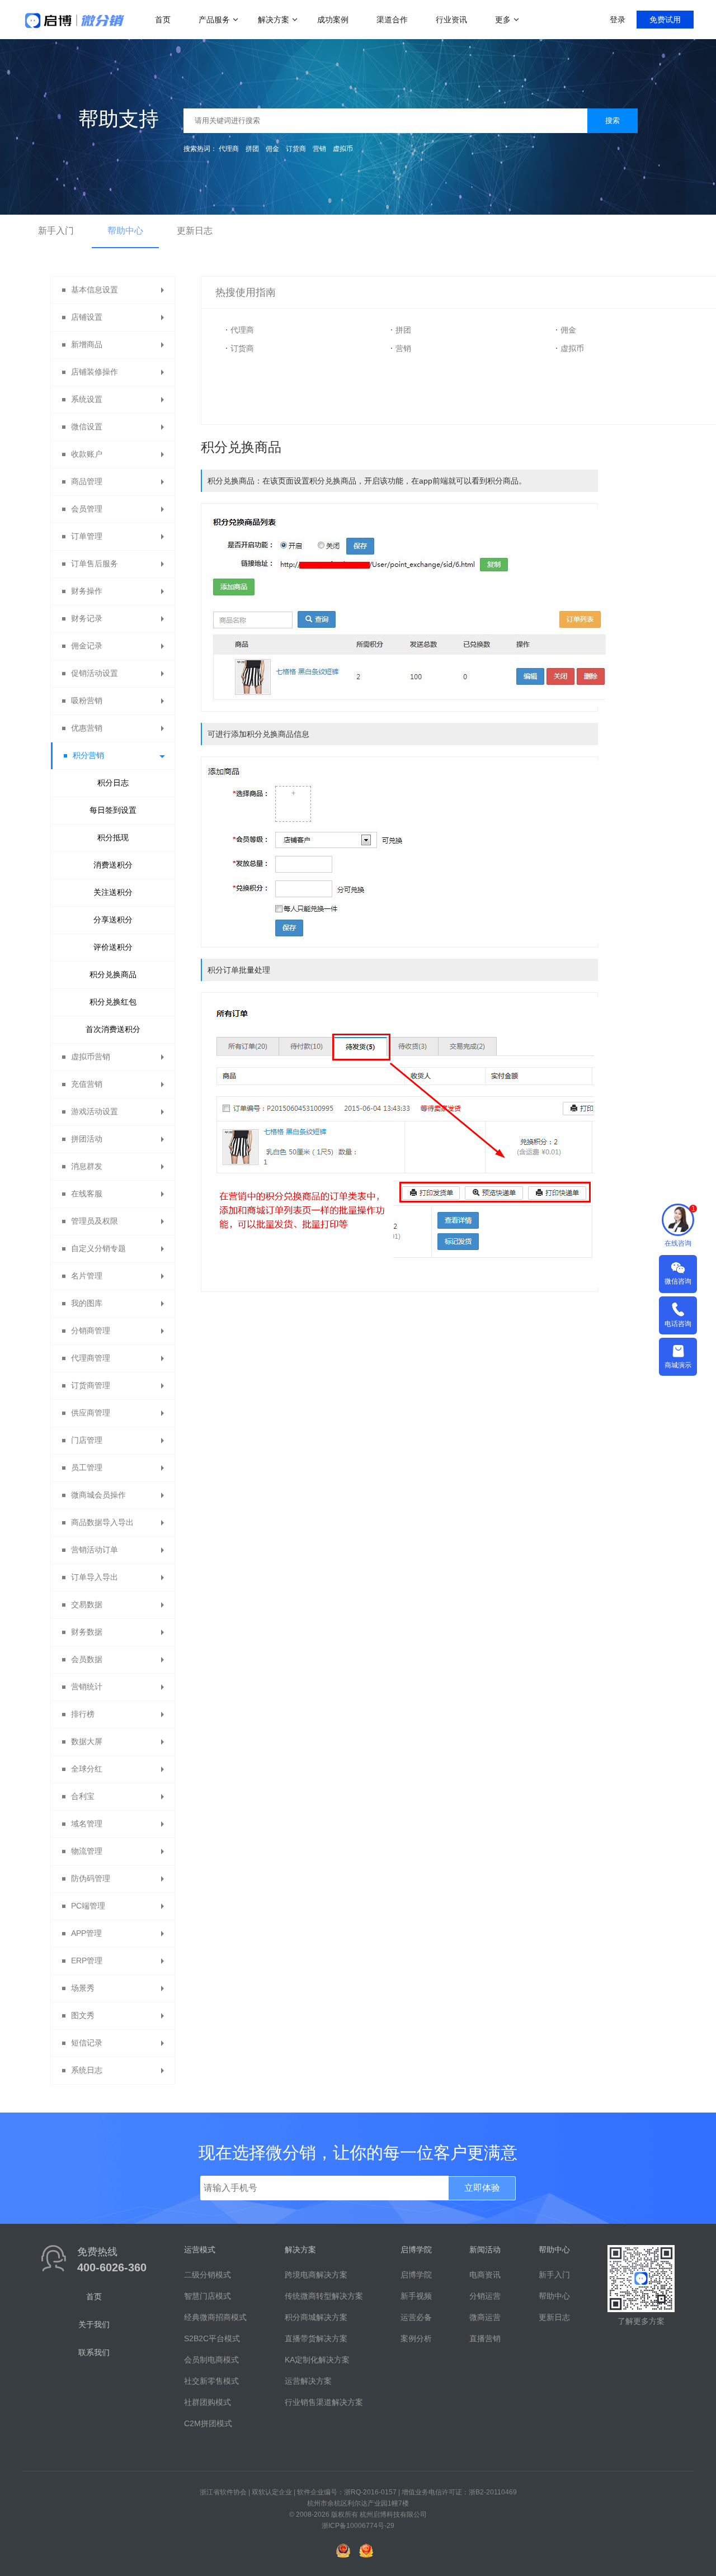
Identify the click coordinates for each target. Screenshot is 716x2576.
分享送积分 (113, 920)
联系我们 (94, 2352)
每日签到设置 (113, 810)
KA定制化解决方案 (317, 2360)
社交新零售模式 (211, 2381)
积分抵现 (113, 837)
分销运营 (485, 2296)
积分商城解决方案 (316, 2317)
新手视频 (416, 2296)
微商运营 (485, 2317)
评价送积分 (113, 947)
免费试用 (665, 20)
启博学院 (416, 2275)
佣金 (272, 149)
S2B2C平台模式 (212, 2338)
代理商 (229, 149)
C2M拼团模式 (208, 2423)
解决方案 (274, 20)
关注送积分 (113, 892)
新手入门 (56, 231)
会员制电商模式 (211, 2360)
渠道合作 (392, 20)
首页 (163, 20)
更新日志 (195, 231)
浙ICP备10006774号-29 (358, 2526)
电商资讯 (485, 2275)
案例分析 (416, 2338)
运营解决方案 (308, 2381)
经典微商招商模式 (215, 2317)
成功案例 (333, 20)
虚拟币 (343, 149)
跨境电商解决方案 (316, 2275)
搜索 (613, 120)
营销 (319, 149)
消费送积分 (113, 865)
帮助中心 (125, 231)
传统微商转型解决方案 (324, 2296)
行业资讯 (451, 20)
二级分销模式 (208, 2275)
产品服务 (214, 20)
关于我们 (94, 2324)
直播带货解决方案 (316, 2338)
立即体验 (482, 2188)
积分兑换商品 (113, 974)
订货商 (296, 149)
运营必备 (416, 2317)
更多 (503, 20)
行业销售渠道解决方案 (324, 2402)
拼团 (252, 149)
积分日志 (113, 783)
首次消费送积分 (113, 1029)
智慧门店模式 (208, 2296)
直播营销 (485, 2338)
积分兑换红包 (113, 1002)
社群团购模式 (208, 2402)
